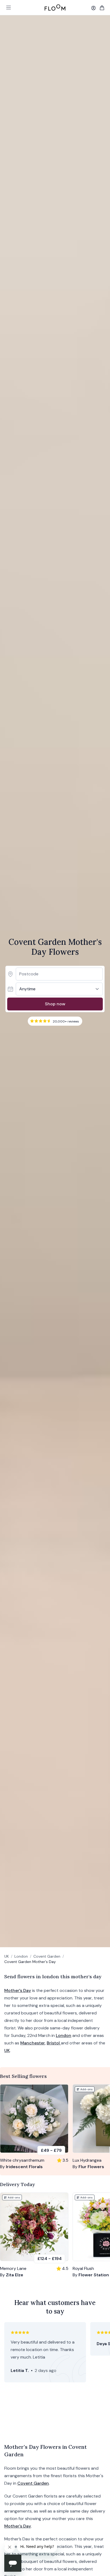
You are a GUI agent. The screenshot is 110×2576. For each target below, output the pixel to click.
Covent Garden (47, 1956)
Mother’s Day (18, 1990)
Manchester (33, 2043)
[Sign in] (93, 8)
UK (7, 1956)
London (21, 1956)
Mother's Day (18, 2526)
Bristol (54, 2043)
